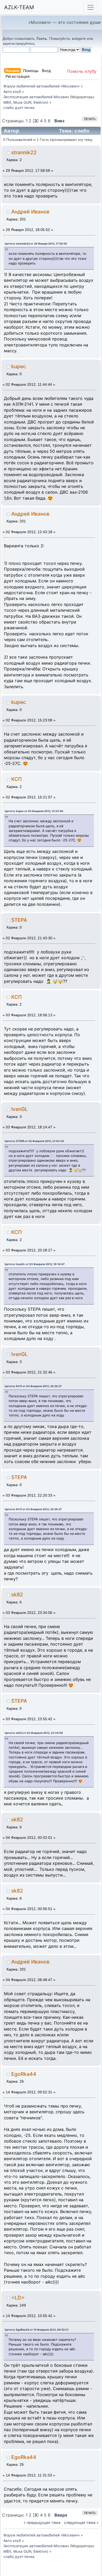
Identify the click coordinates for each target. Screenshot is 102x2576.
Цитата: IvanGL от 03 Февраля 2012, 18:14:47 (35, 1264)
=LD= (18, 2298)
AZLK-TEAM (19, 7)
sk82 (17, 1595)
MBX (7, 102)
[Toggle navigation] (90, 7)
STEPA (19, 920)
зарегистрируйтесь (19, 43)
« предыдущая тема (42, 2522)
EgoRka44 (24, 2074)
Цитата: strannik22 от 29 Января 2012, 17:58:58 (36, 244)
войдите (79, 38)
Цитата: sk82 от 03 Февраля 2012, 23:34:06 (34, 1733)
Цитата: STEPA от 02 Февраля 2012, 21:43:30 (34, 1141)
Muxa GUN (22, 102)
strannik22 (24, 152)
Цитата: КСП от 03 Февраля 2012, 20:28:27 (33, 1386)
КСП (16, 779)
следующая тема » (81, 2522)
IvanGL (19, 1109)
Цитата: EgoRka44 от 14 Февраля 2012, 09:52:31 (37, 2330)
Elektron (40, 102)
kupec (19, 366)
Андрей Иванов (30, 212)
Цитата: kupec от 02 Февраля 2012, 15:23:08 (34, 811)
